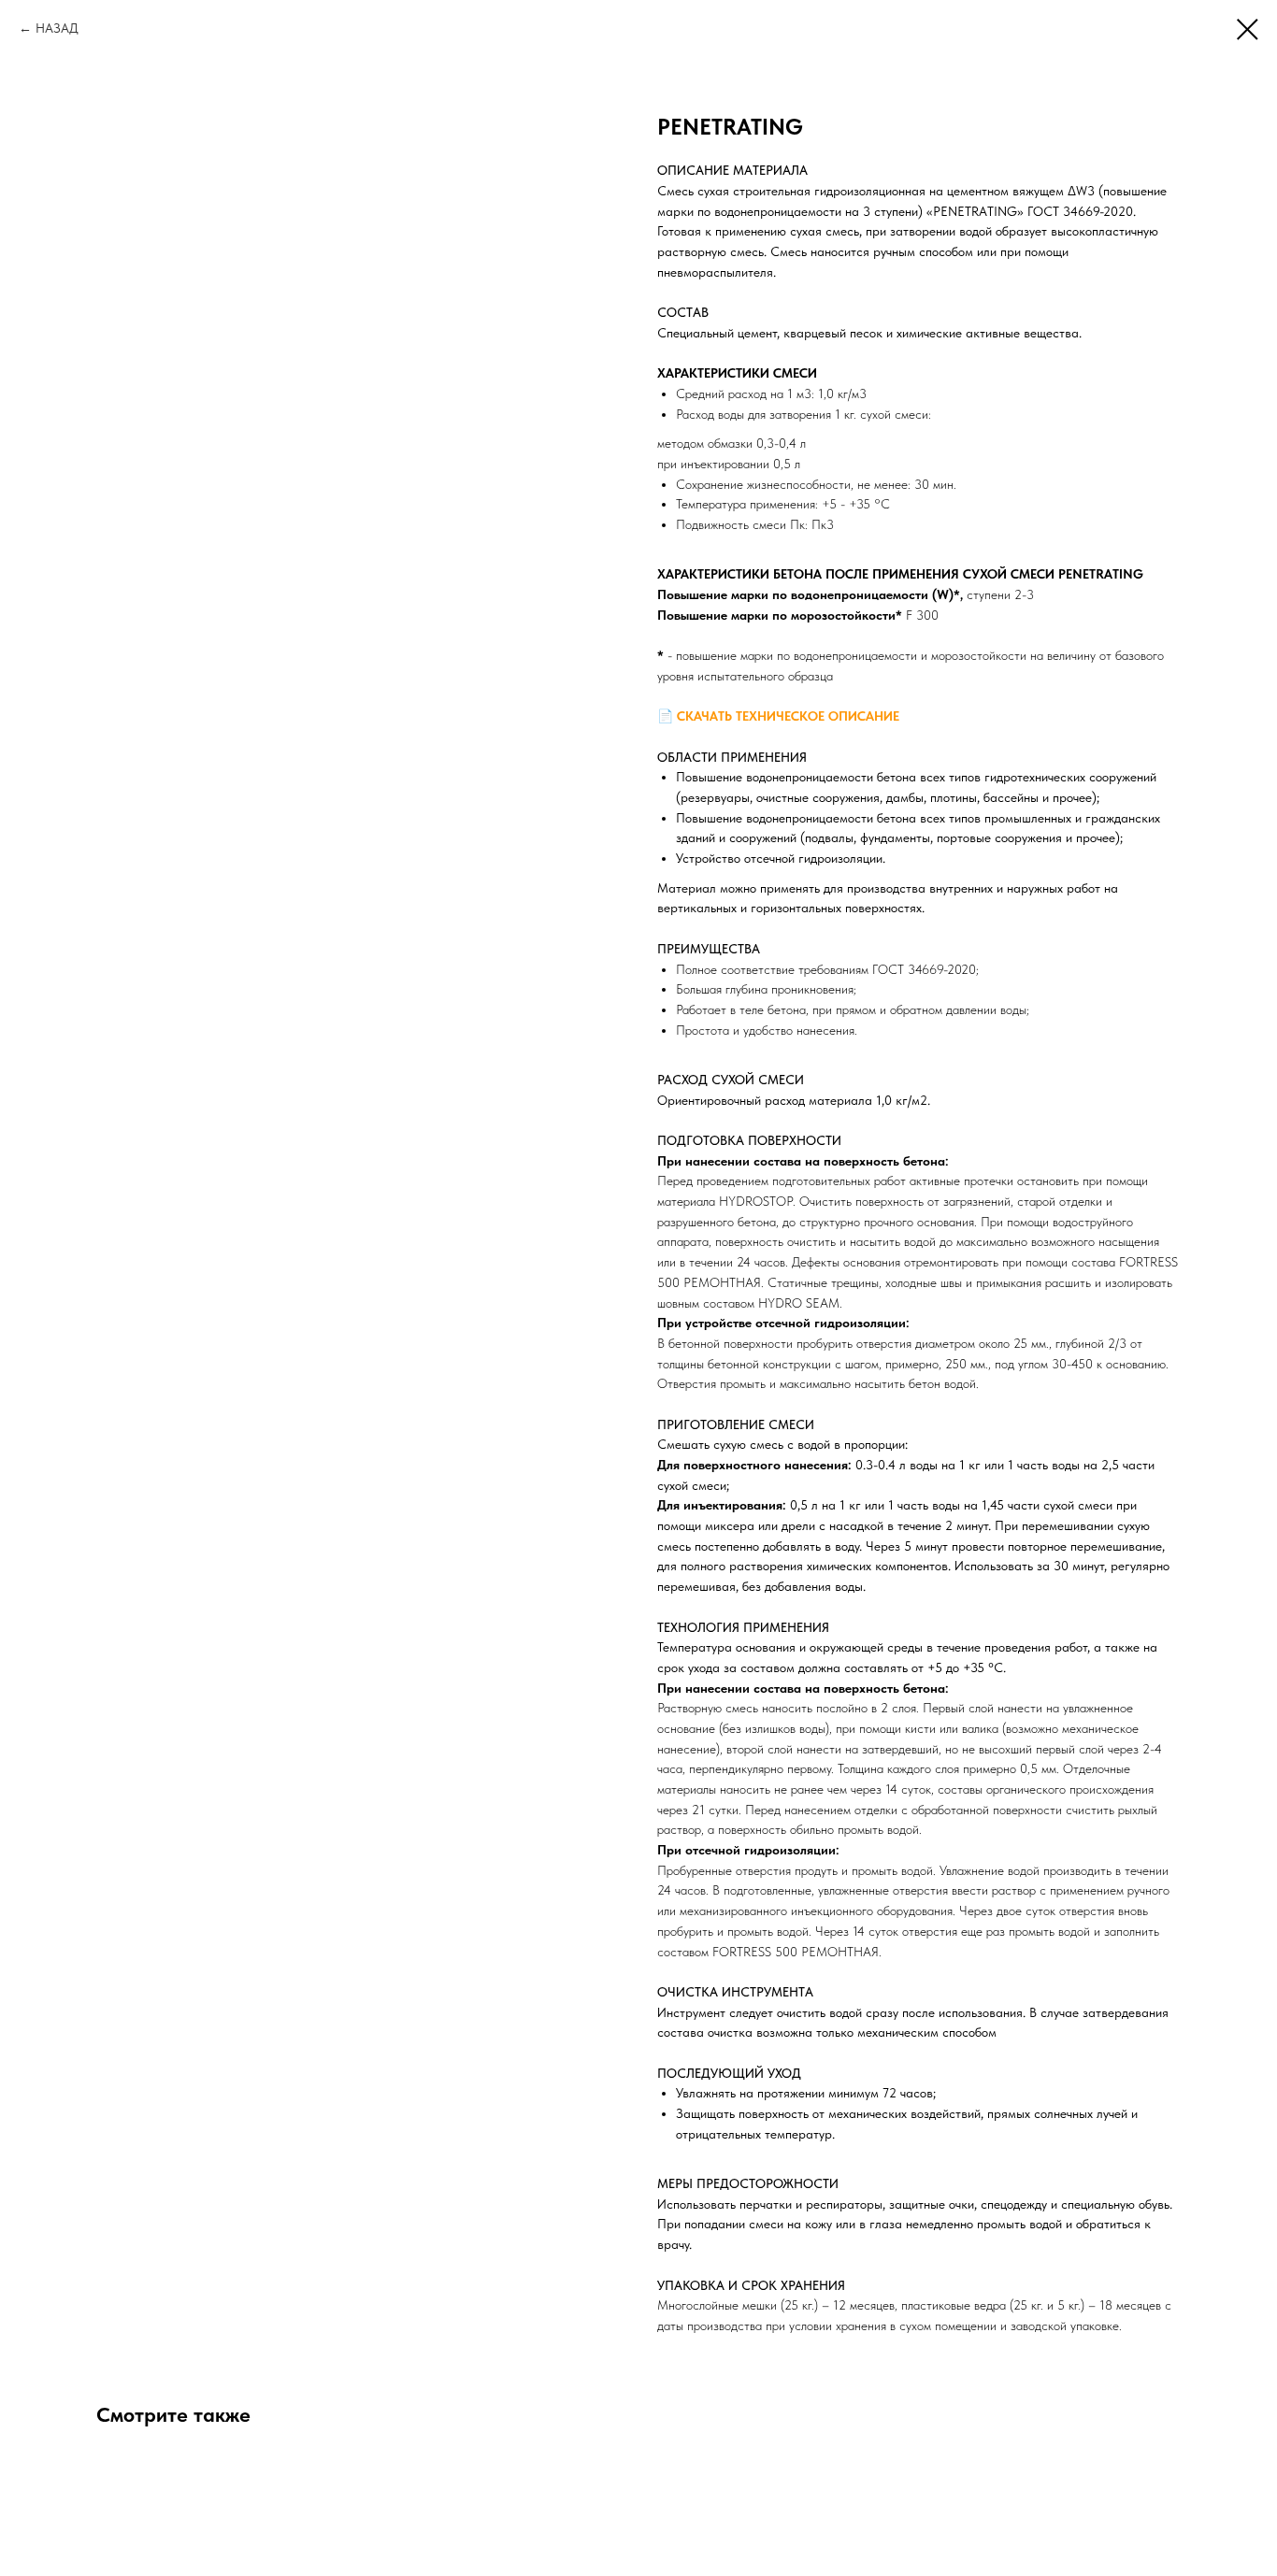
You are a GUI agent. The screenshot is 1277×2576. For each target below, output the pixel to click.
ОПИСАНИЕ (864, 716)
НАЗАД (57, 28)
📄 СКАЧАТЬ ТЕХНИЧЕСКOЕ (743, 716)
